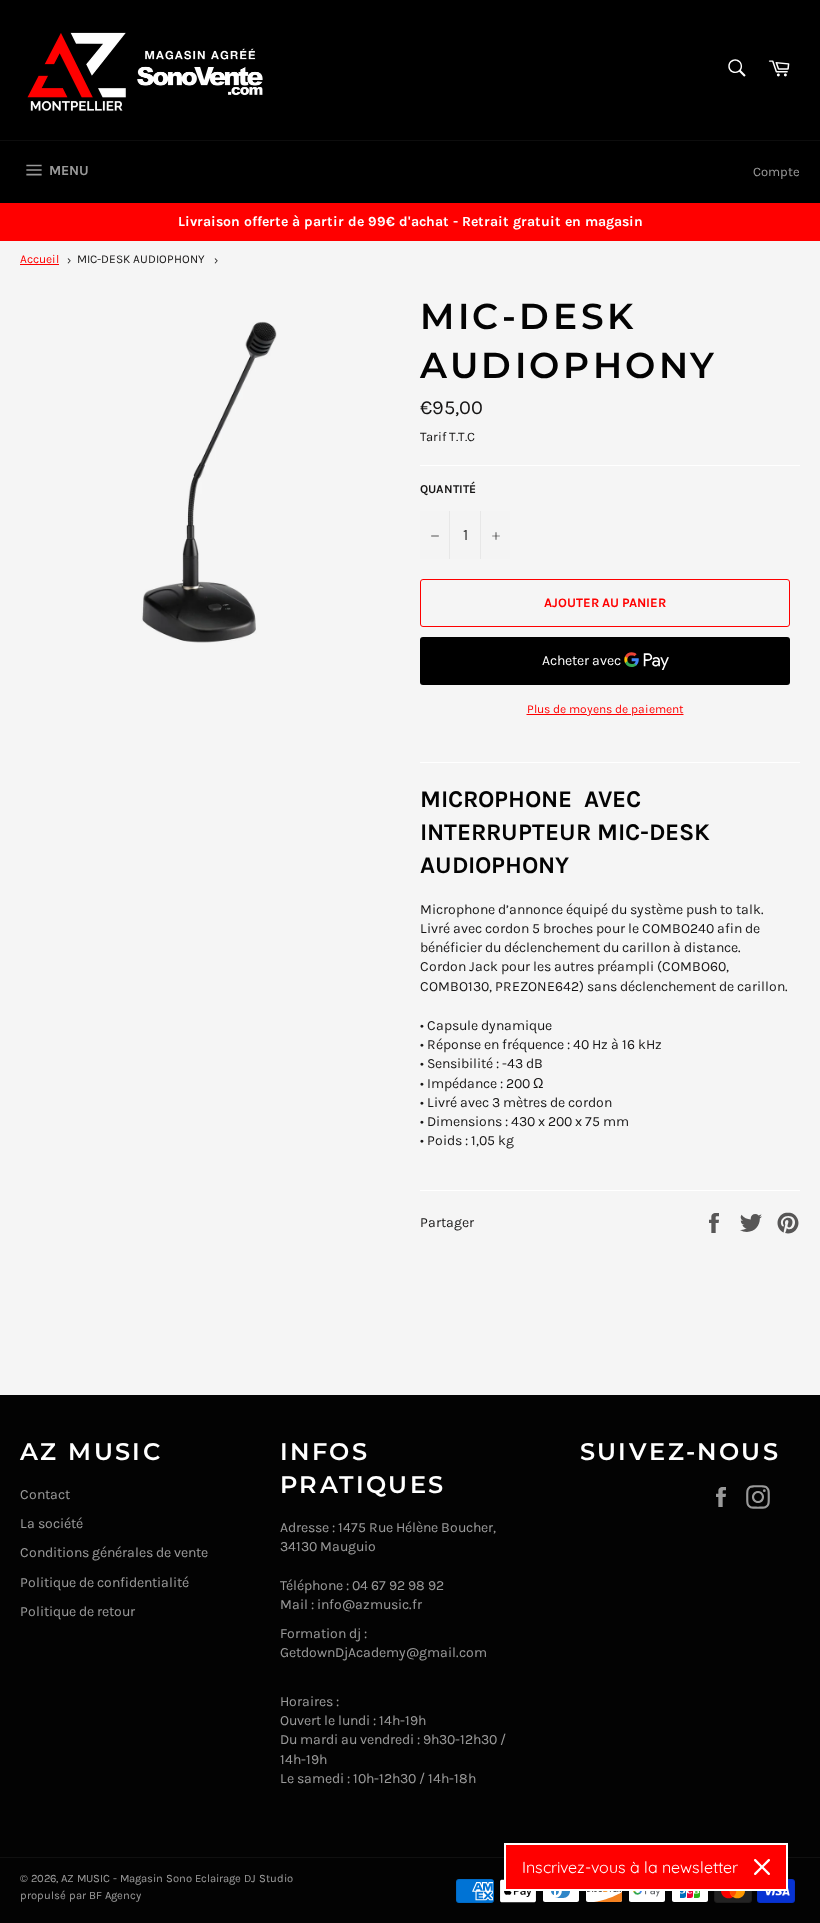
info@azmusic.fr (369, 1604)
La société (51, 1523)
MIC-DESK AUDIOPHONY (141, 259)
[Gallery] (210, 482)
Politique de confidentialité (104, 1582)
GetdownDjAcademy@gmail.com (383, 1652)
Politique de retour (77, 1611)
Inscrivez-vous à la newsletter (630, 1867)
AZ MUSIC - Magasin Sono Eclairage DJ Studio (177, 1878)
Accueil (39, 259)
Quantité (448, 489)
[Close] (762, 1867)
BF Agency (115, 1895)
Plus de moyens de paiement (605, 709)
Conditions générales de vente (114, 1552)
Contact (45, 1494)
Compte (776, 171)
